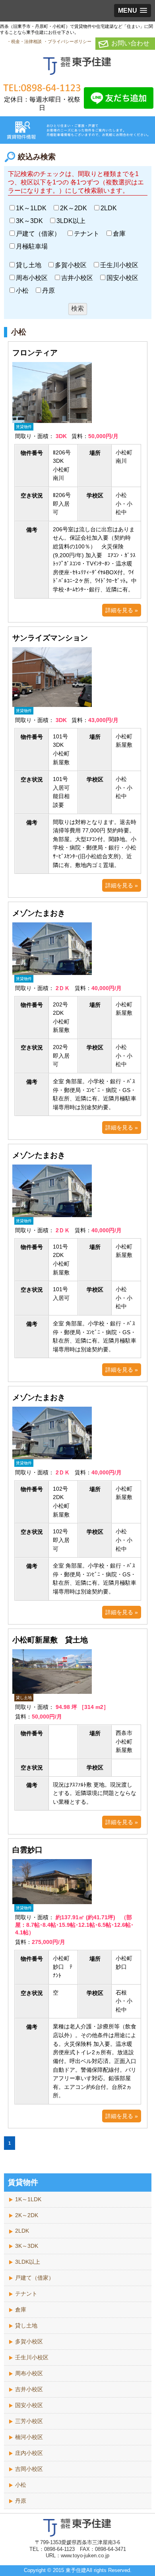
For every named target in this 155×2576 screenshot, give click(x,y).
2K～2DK (74, 208)
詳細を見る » (122, 610)
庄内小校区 (29, 2453)
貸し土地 (29, 265)
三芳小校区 (29, 2421)
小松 (22, 291)
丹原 (48, 291)
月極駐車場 (32, 246)
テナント (87, 234)
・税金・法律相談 (24, 41)
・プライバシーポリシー (67, 41)
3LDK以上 (71, 221)
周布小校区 (32, 278)
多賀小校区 (71, 265)
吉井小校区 (77, 278)
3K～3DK (29, 221)
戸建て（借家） (38, 234)
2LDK (109, 208)
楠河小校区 (29, 2437)
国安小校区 (122, 278)
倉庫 (119, 234)
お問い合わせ (130, 43)
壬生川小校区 (119, 265)
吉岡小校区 (29, 2469)
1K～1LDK (31, 208)
